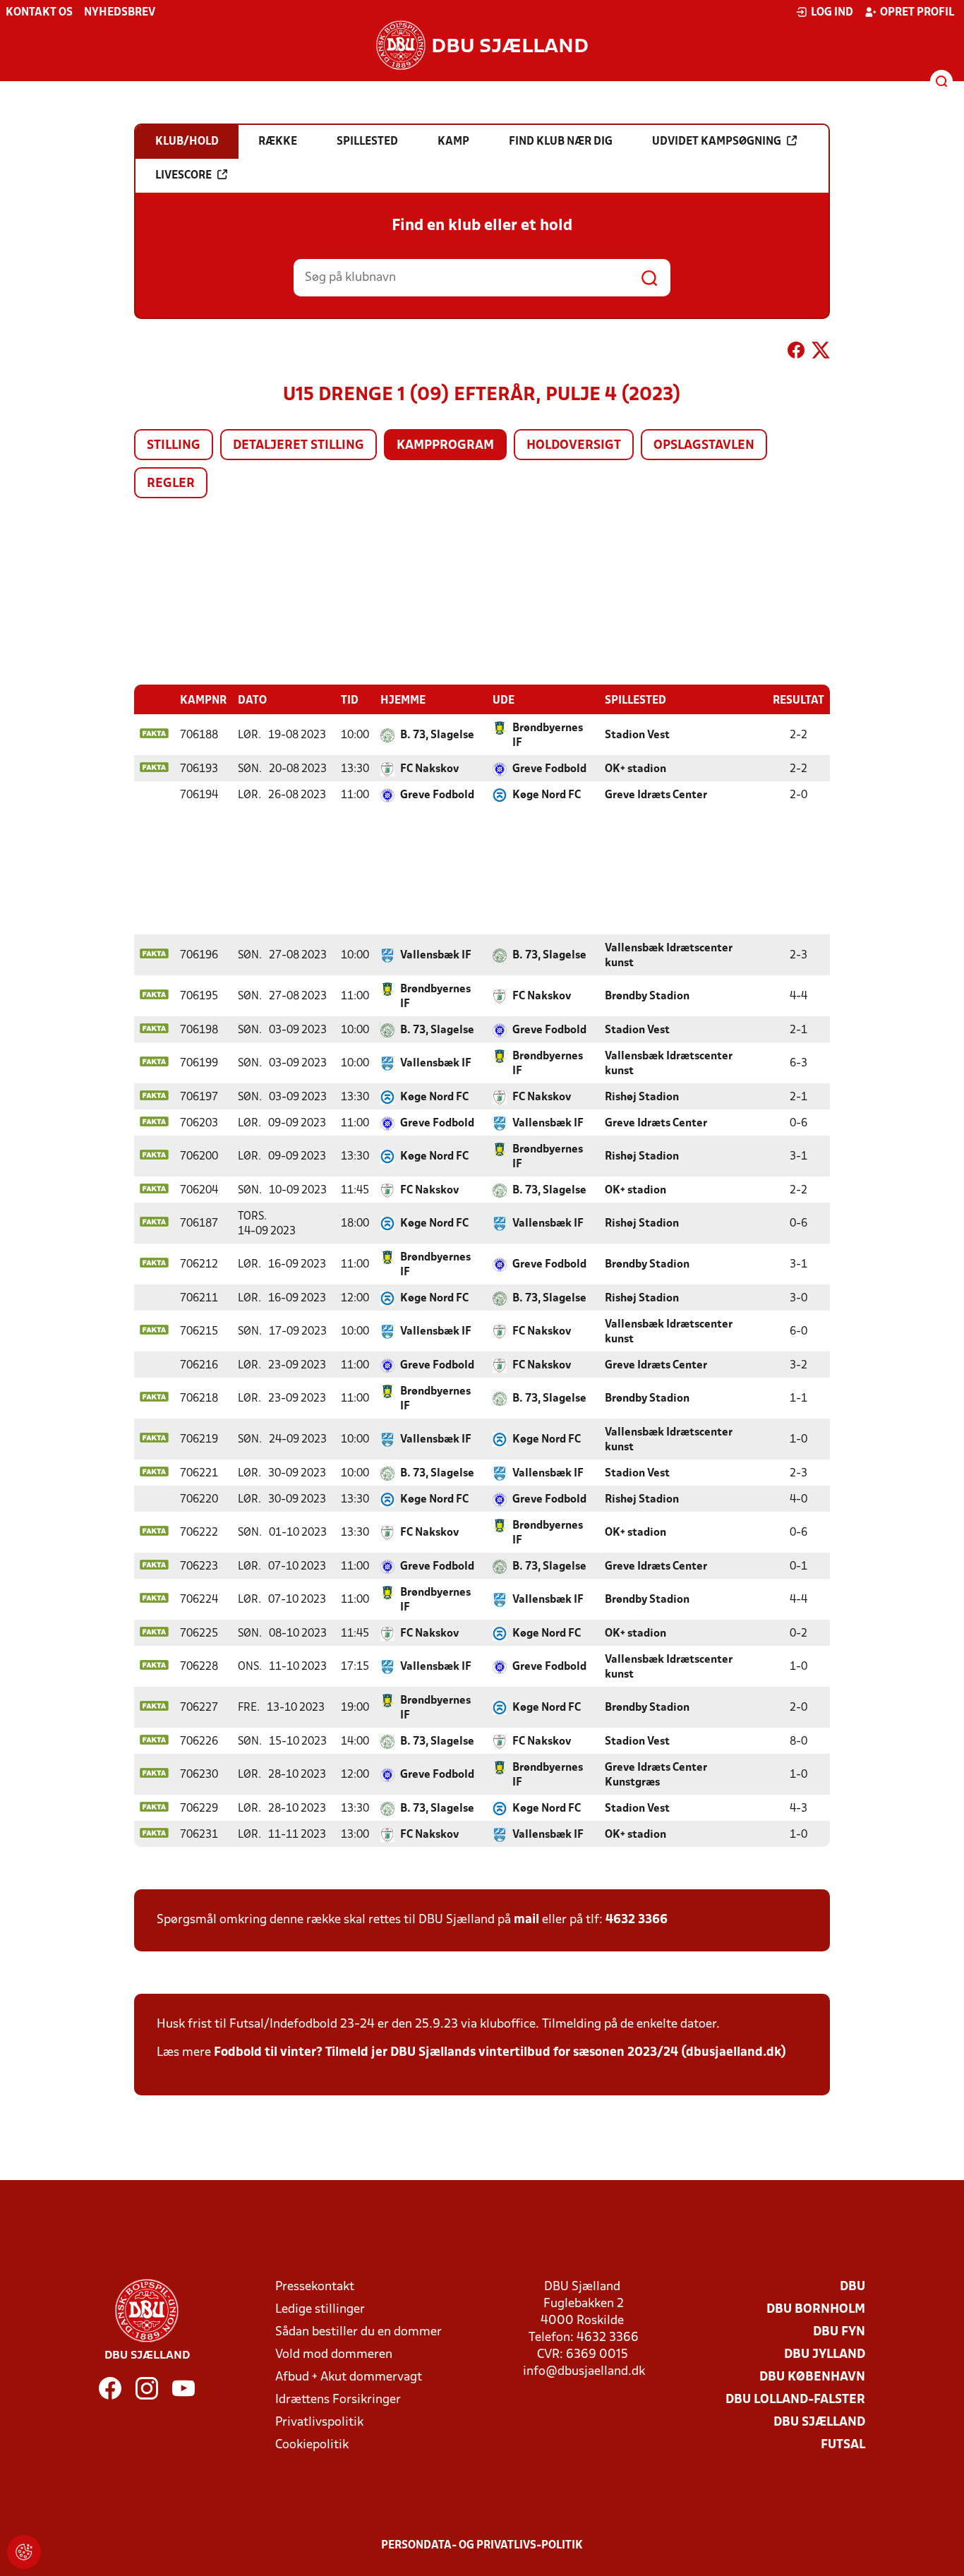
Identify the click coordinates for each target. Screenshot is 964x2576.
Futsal (843, 2445)
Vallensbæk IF (436, 956)
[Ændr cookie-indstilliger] (24, 2552)
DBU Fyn (839, 2332)
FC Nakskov (429, 769)
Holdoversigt (574, 446)
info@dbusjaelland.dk (584, 2372)
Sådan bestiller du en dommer (359, 2332)
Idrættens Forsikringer (338, 2400)
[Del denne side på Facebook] (796, 353)
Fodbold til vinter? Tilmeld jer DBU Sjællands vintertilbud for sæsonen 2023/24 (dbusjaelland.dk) (500, 2053)
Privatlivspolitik (319, 2422)
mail (526, 1920)
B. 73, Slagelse (437, 735)
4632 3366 (637, 1920)
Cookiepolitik (312, 2445)
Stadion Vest (637, 735)
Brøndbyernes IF (548, 736)
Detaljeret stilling (299, 446)
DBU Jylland (825, 2355)
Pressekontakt (315, 2287)
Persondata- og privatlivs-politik (482, 2546)
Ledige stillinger (320, 2310)
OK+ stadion (635, 769)
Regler (171, 484)
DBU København (812, 2377)
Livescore (183, 176)
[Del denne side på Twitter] (821, 353)
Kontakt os (39, 13)
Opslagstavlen (704, 446)
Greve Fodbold (549, 769)
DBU (852, 2287)
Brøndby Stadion (647, 997)
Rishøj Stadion (642, 1097)
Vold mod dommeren (334, 2355)
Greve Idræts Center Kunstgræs (656, 1775)
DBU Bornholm (816, 2310)
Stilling (174, 446)
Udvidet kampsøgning (717, 142)
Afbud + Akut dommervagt (349, 2377)
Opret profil (917, 13)
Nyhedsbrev (120, 13)
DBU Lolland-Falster (795, 2400)
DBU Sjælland (819, 2422)
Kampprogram (445, 446)
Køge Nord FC (547, 795)
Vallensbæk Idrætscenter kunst (669, 956)
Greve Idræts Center (656, 795)
